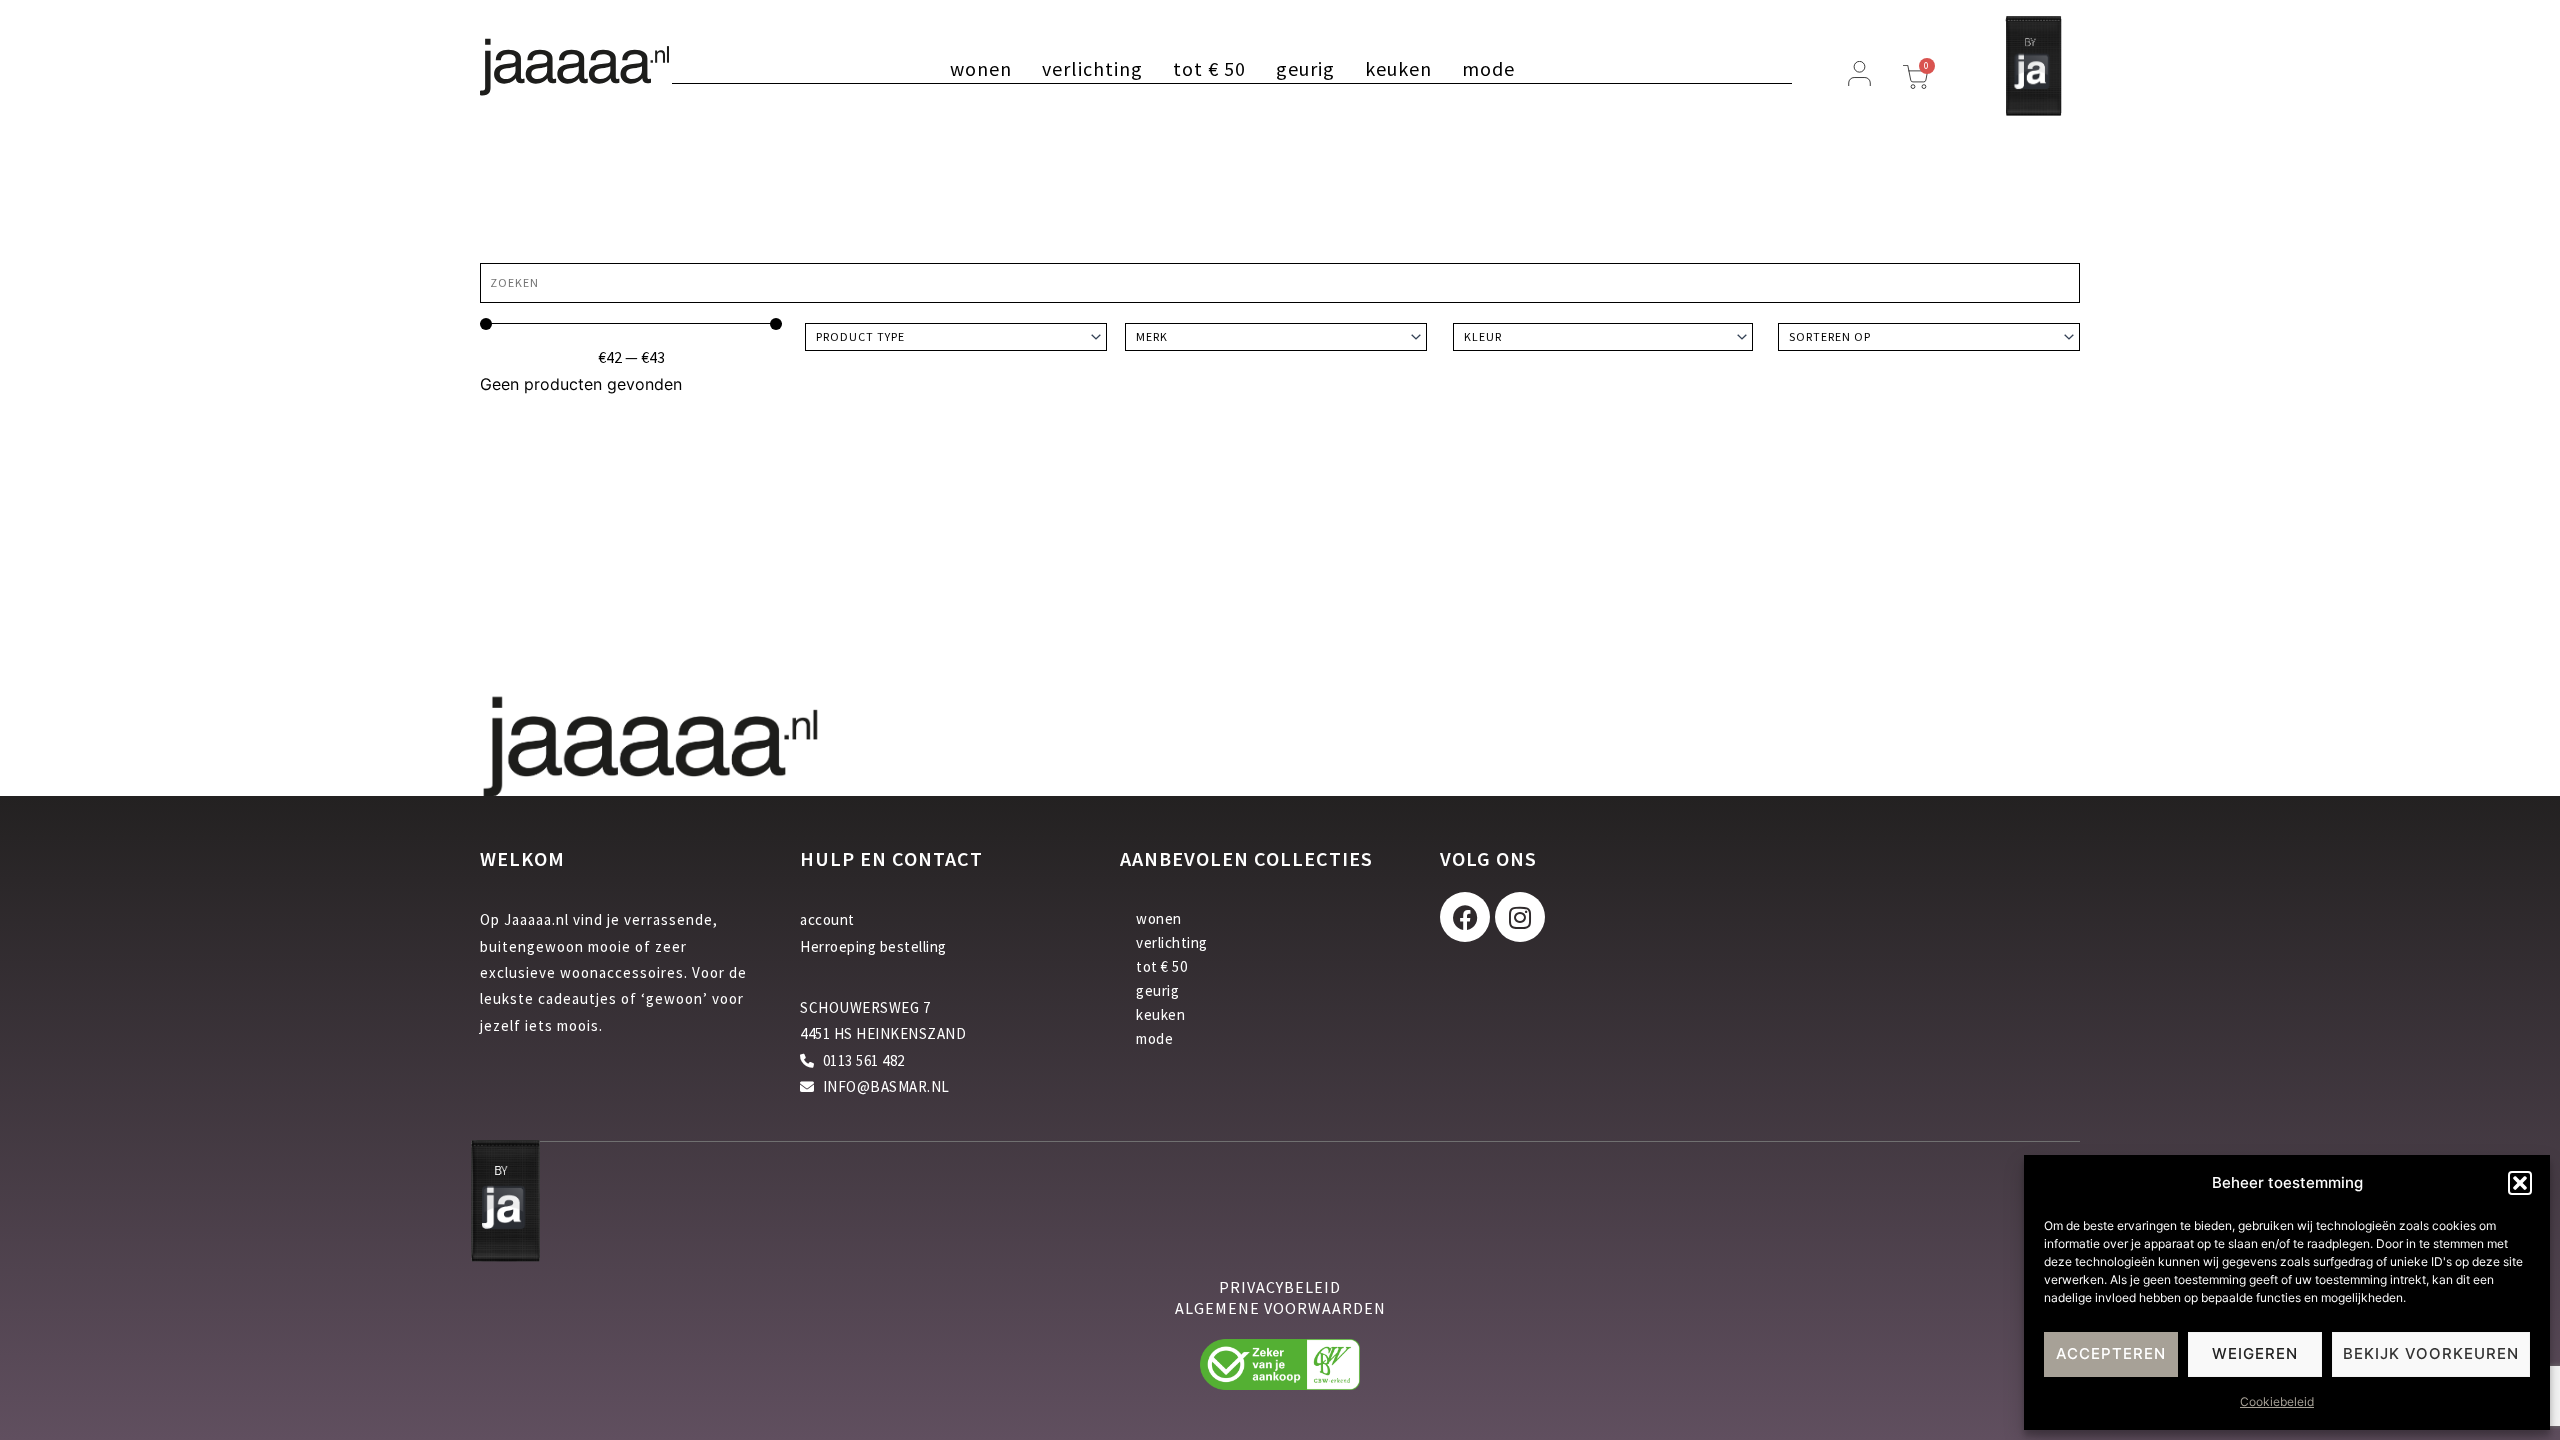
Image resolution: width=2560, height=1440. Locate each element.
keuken (1398, 69)
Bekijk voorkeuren (2431, 1353)
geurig (1305, 69)
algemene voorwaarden (1280, 1308)
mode (1488, 69)
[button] (2520, 1183)
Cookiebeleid (2277, 1401)
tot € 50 (1209, 69)
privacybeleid (1280, 1287)
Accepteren (2111, 1353)
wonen (981, 69)
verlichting (1092, 69)
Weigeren (2255, 1353)
